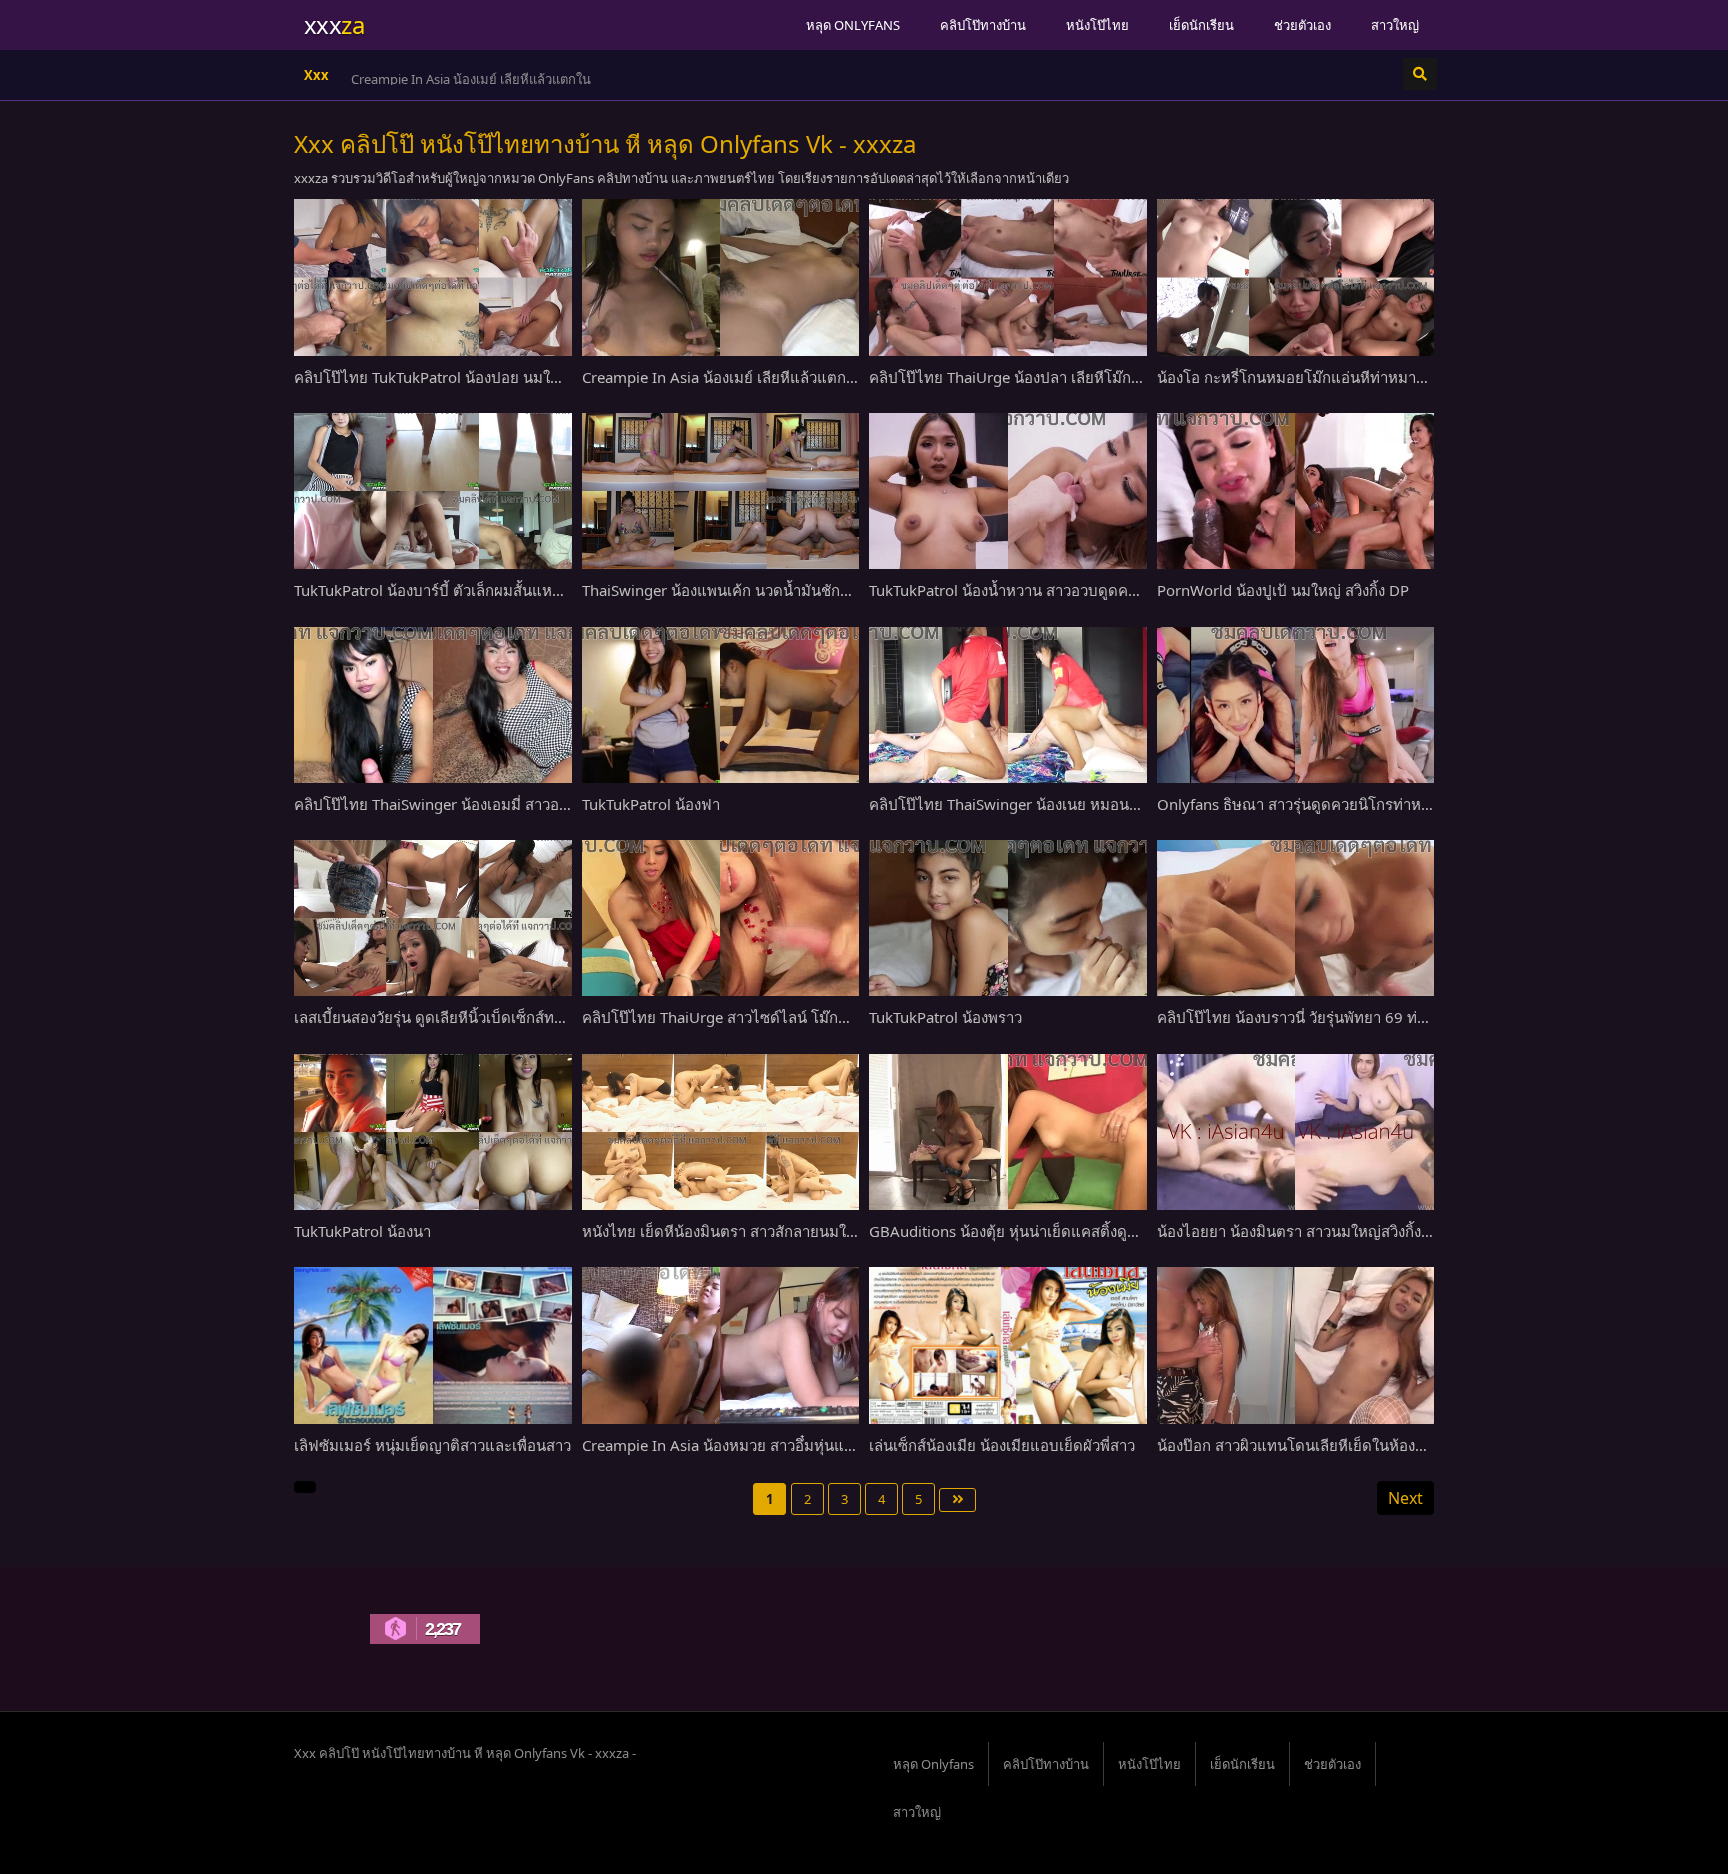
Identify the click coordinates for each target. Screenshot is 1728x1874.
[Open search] (1420, 74)
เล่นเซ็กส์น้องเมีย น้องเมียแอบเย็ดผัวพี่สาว (1002, 1445)
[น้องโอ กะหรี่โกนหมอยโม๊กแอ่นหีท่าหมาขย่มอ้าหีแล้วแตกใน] (1296, 277)
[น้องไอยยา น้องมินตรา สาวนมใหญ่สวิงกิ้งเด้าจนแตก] (1296, 1132)
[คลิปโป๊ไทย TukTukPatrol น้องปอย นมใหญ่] (433, 277)
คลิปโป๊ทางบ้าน (983, 25)
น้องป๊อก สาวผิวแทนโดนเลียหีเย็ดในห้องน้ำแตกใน (1318, 1445)
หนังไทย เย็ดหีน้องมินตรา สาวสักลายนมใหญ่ (725, 1231)
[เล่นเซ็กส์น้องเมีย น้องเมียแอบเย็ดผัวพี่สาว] (1008, 1345)
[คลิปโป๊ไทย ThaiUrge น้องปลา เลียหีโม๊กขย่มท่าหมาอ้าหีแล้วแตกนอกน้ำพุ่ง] (1008, 277)
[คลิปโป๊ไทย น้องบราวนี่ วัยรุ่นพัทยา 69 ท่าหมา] (1296, 918)
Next (1405, 1498)
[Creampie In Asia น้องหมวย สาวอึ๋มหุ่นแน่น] (721, 1345)
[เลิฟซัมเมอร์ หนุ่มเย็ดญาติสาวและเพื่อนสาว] (433, 1345)
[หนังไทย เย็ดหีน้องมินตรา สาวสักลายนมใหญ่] (721, 1132)
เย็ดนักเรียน (1201, 25)
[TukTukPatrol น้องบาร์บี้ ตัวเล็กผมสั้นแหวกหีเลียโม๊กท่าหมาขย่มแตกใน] (433, 491)
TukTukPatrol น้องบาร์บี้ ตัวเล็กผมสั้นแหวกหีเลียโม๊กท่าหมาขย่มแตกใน (522, 590)
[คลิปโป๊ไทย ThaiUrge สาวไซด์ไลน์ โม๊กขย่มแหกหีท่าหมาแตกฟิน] (721, 918)
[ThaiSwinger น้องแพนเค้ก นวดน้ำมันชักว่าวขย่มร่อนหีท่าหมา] (721, 491)
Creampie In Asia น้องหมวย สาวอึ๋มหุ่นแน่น (723, 1445)
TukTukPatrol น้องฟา (651, 804)
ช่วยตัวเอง (1302, 25)
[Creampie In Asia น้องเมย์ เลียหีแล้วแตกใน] (721, 277)
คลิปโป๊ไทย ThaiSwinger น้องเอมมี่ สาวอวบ (435, 804)
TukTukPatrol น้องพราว (945, 1017)
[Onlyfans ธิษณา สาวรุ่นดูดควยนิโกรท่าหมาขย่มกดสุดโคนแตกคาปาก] (1296, 705)
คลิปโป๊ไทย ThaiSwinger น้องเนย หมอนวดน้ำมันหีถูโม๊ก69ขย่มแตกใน (1096, 804)
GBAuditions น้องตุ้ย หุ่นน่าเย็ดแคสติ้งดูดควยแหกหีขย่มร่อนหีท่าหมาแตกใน (1115, 1231)
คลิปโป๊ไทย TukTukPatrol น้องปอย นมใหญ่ (433, 377)
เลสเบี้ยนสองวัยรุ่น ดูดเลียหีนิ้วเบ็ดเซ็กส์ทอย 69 (444, 1017)
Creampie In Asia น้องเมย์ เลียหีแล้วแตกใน (471, 79)
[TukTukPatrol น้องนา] (433, 1132)
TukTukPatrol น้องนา (362, 1231)
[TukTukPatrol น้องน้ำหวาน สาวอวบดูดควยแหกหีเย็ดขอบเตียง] (1008, 491)
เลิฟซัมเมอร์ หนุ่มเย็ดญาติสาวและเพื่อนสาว (432, 1445)
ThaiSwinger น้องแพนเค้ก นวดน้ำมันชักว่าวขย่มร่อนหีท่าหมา (779, 590)
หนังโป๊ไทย (1097, 25)
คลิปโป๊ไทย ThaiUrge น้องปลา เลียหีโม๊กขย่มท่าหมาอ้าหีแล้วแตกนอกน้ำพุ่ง (1110, 377)
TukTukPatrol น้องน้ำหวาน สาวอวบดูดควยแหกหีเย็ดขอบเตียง (1068, 590)
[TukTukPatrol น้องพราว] (1008, 918)
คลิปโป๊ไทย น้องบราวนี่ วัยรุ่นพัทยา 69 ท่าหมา (1305, 1017)
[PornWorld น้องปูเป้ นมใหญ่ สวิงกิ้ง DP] (1296, 491)
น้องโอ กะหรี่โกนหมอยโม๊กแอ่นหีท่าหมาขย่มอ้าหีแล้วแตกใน (1351, 377)
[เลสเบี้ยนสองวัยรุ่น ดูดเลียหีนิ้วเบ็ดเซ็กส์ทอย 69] (433, 918)
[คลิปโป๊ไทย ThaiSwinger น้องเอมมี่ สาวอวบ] (433, 705)
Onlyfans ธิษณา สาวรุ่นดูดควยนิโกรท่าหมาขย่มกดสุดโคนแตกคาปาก (1382, 804)
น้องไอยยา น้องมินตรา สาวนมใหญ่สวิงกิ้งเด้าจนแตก (1324, 1231)
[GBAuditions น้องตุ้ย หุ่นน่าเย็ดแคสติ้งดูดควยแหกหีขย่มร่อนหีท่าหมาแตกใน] (1008, 1132)
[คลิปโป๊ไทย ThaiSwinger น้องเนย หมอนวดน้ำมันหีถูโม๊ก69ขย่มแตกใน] (1008, 705)
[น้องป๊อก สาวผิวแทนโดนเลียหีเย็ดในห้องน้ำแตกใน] (1296, 1345)
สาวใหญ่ (1395, 25)
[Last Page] (957, 1500)
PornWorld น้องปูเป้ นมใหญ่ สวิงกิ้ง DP (1283, 590)
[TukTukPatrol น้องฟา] (721, 705)
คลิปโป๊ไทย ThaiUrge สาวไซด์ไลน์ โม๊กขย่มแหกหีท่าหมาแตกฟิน (792, 1017)
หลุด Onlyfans (853, 25)
